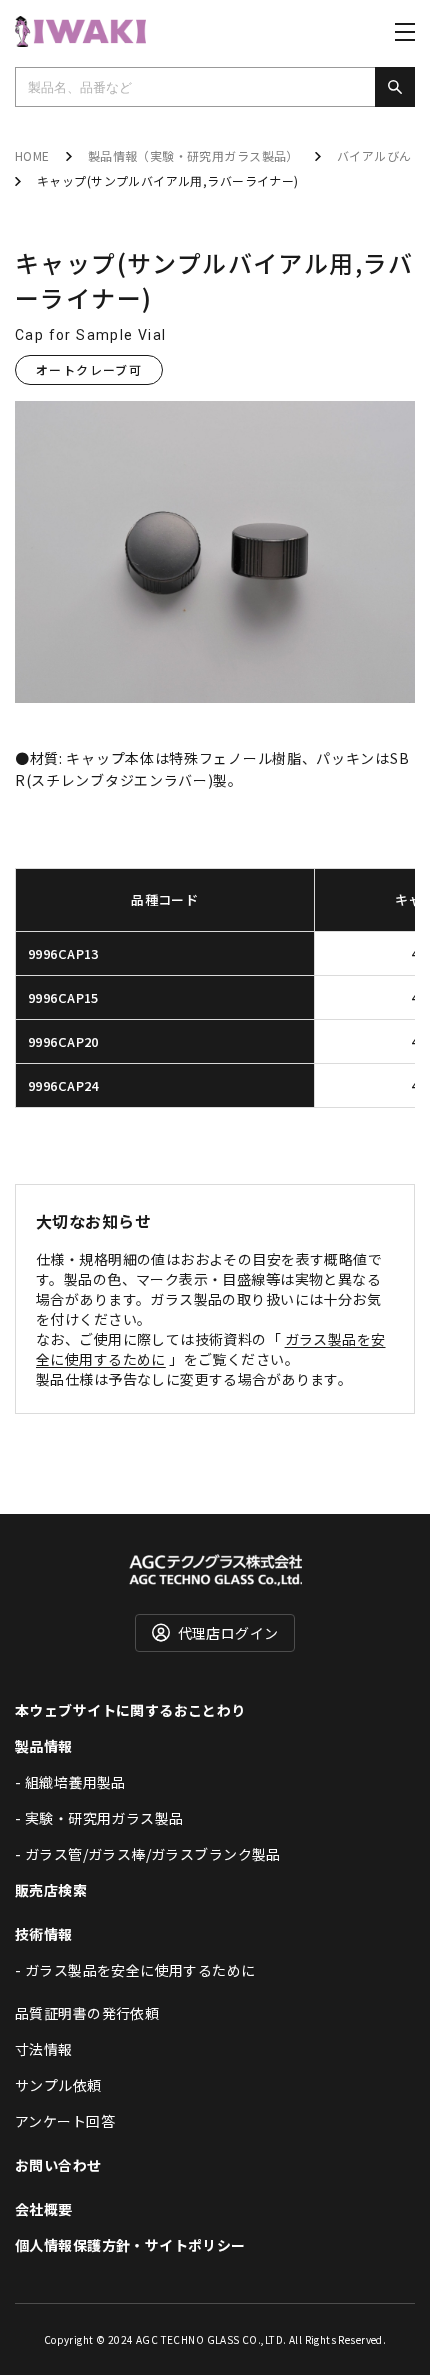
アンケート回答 (65, 2121)
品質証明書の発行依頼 (87, 2013)
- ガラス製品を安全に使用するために (135, 1970)
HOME (32, 155)
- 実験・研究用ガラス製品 (99, 1818)
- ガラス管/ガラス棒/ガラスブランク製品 (148, 1854)
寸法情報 (44, 2049)
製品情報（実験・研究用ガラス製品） (193, 155)
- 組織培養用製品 (70, 1782)
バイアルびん (374, 155)
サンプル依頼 (58, 2085)
